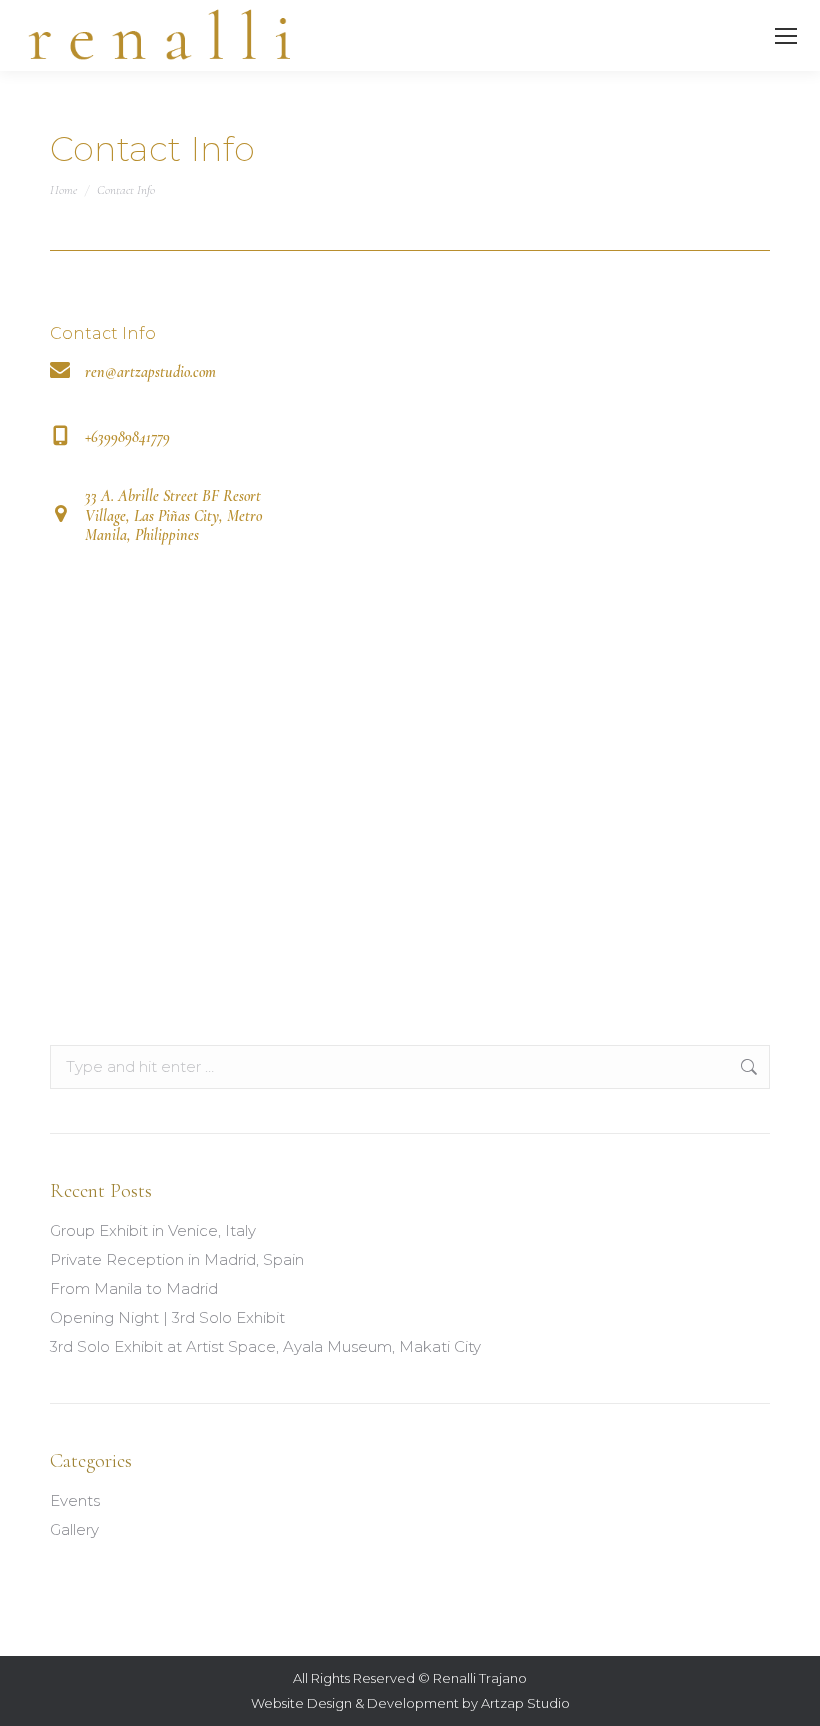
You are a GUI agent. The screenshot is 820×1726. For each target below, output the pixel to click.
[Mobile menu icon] (786, 36)
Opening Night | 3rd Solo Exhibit (167, 1317)
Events (75, 1500)
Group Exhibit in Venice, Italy (153, 1230)
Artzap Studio (525, 1703)
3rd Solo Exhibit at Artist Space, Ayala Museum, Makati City (265, 1346)
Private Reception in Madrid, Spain (177, 1259)
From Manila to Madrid (134, 1288)
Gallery (74, 1529)
